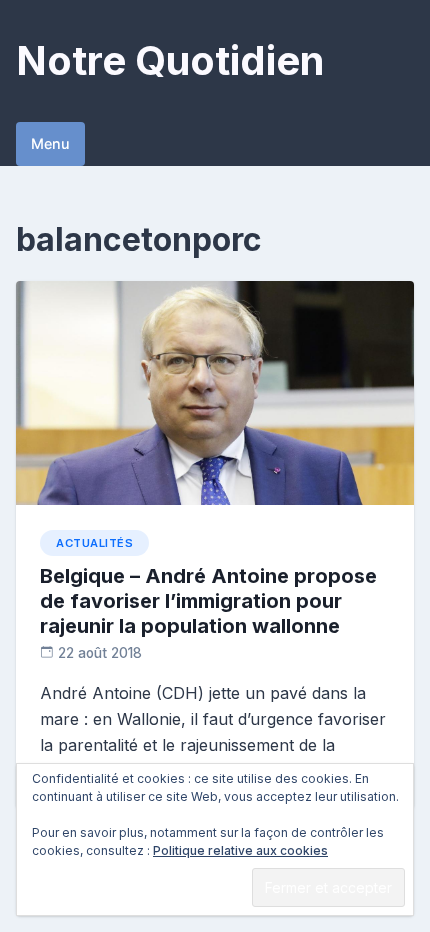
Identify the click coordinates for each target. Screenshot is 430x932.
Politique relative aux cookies (240, 850)
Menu (50, 143)
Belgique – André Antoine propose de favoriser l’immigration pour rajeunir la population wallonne (208, 601)
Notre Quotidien (170, 60)
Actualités (94, 543)
